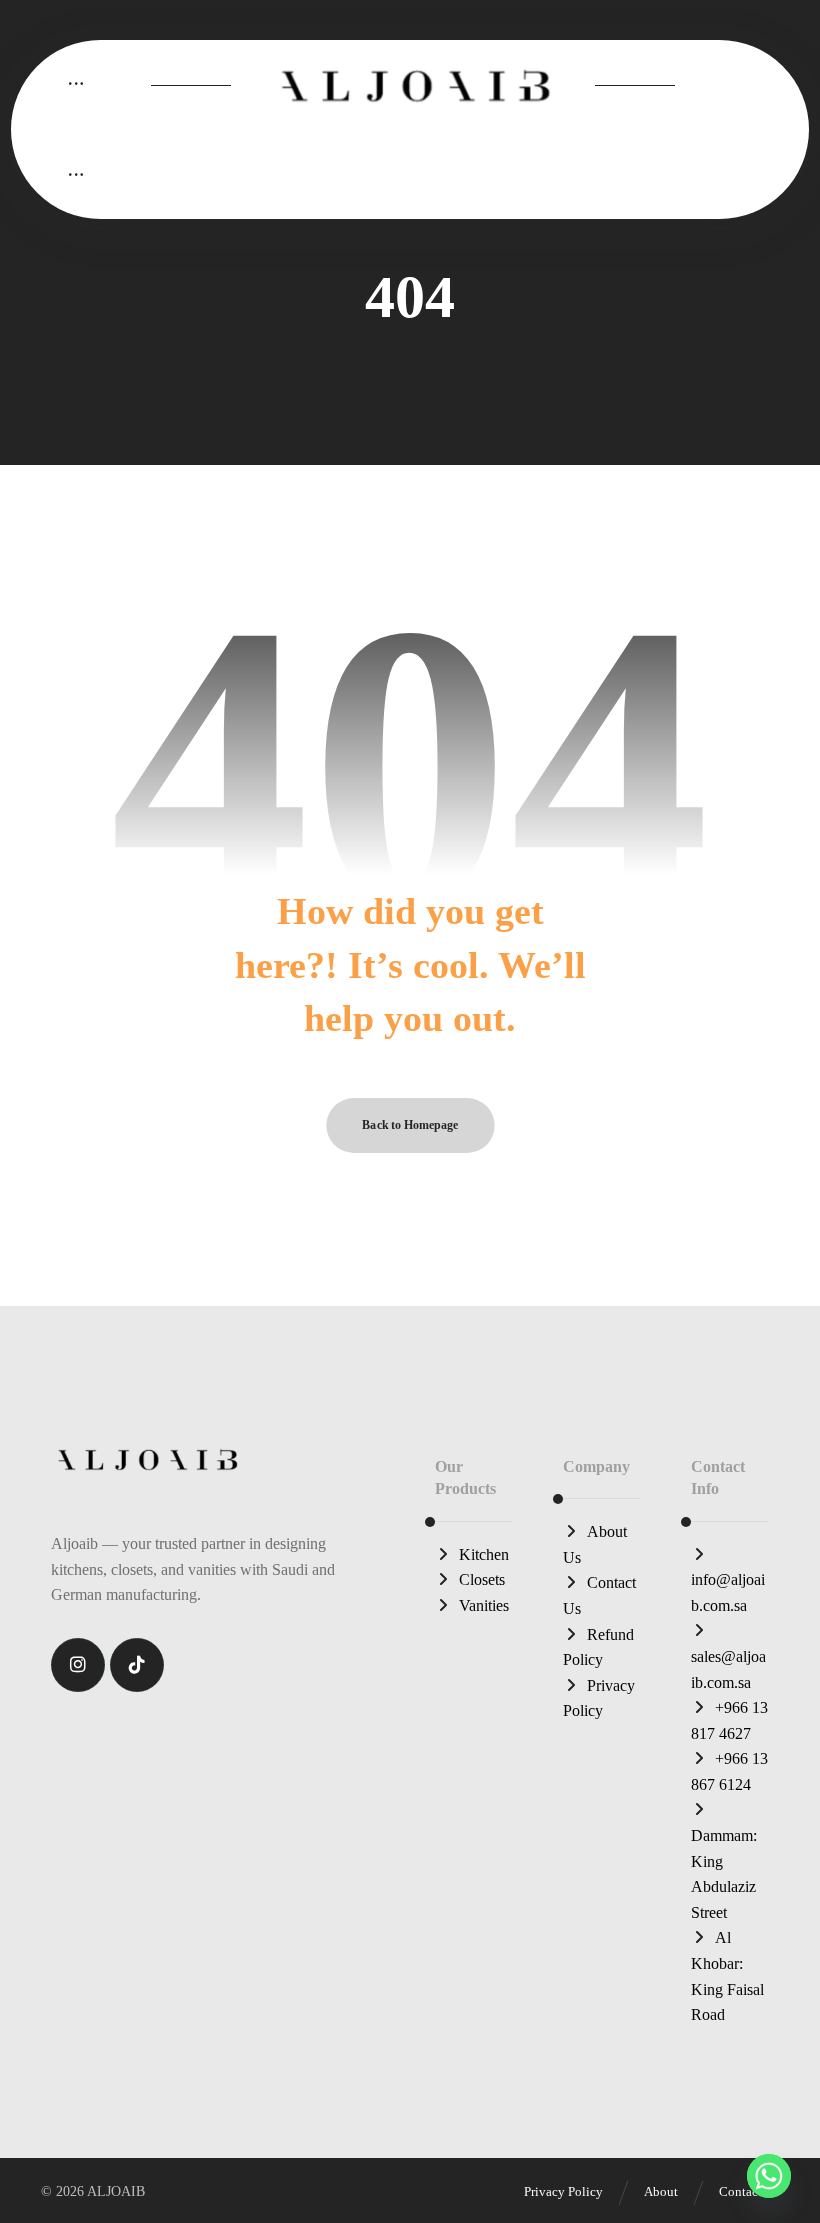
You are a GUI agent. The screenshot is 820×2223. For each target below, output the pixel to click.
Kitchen (484, 1554)
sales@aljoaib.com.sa (728, 1669)
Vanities (484, 1605)
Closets (482, 1579)
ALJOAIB (116, 2191)
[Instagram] (78, 1665)
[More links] (76, 84)
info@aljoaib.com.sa (728, 1592)
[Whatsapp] (769, 2176)
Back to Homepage (410, 1125)
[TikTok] (137, 1665)
